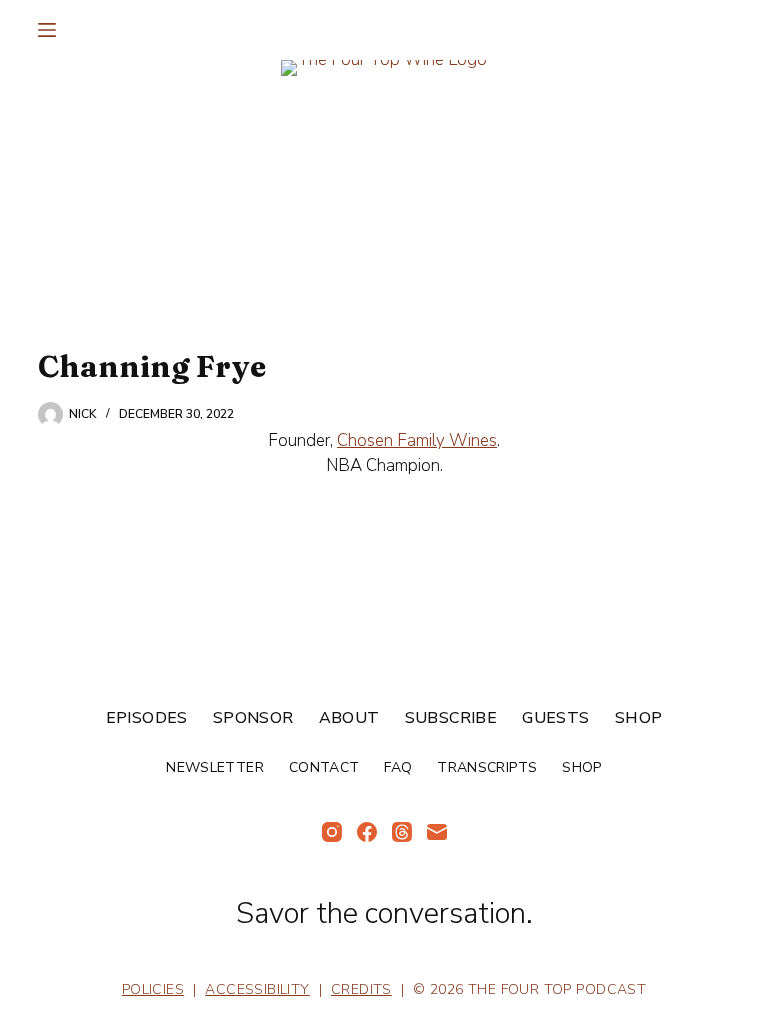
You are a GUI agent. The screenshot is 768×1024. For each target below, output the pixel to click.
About (349, 718)
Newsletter (215, 768)
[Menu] (47, 30)
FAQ (398, 768)
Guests (555, 718)
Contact (324, 768)
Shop (639, 718)
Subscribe (451, 718)
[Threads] (402, 832)
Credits (361, 989)
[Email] (437, 832)
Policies (153, 989)
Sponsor (253, 718)
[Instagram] (332, 832)
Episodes (147, 718)
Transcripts (487, 768)
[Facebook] (367, 832)
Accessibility (257, 989)
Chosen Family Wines (417, 440)
